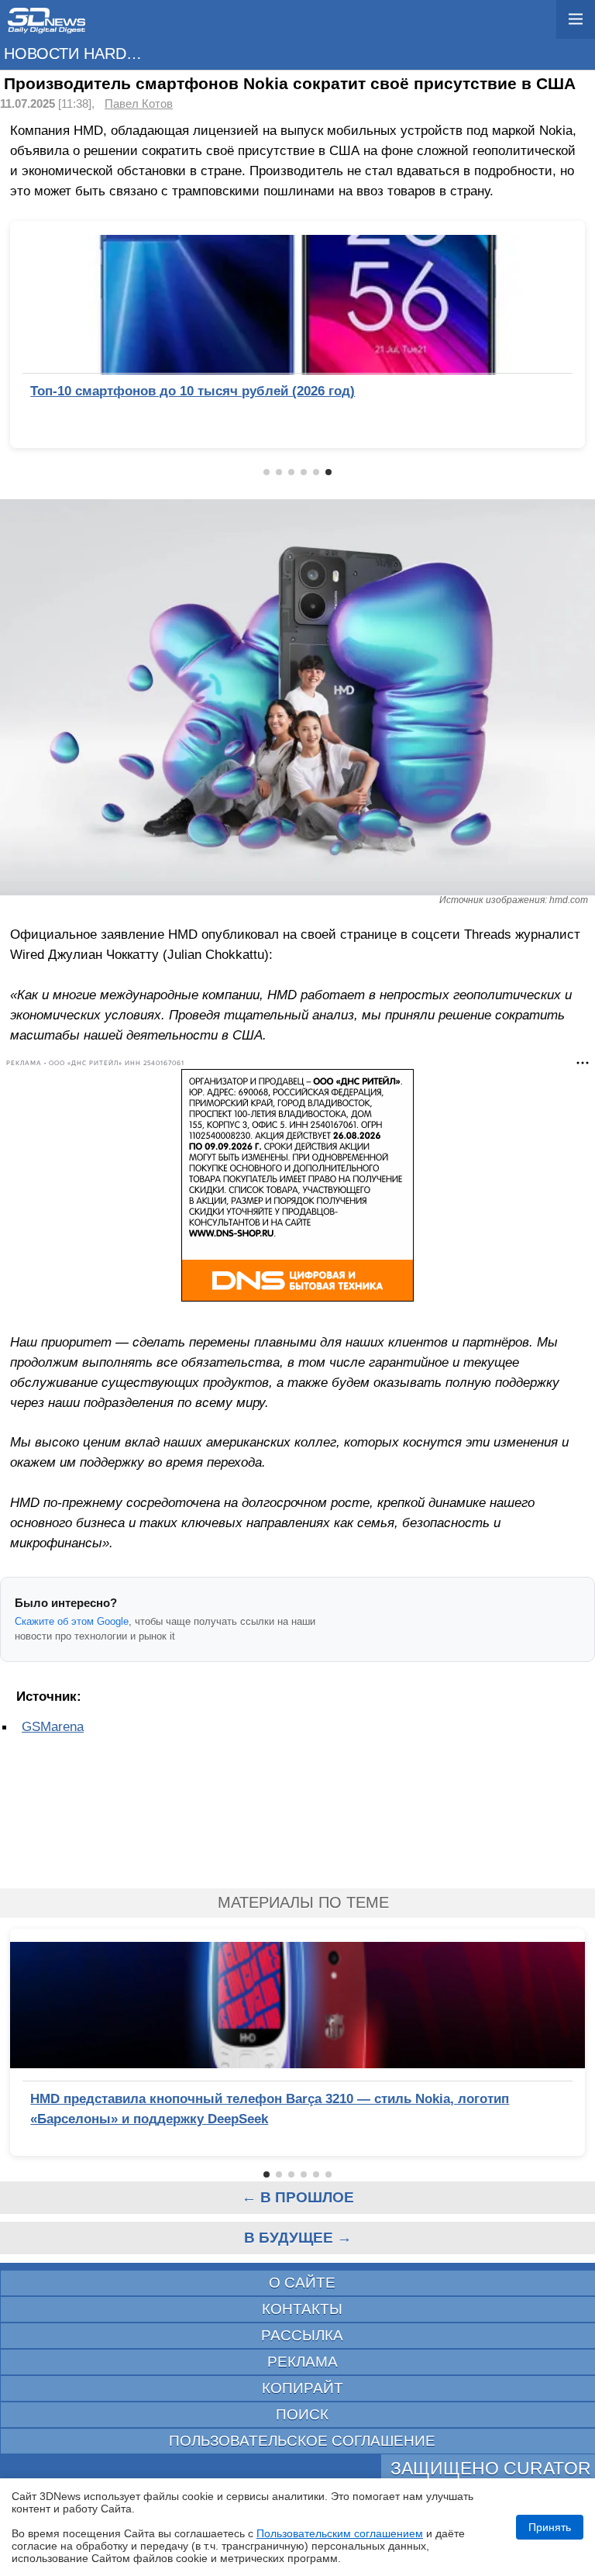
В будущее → (298, 2238)
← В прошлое (298, 2197)
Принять (550, 2527)
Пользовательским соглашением (340, 2533)
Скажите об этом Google (72, 1621)
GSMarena (53, 1726)
